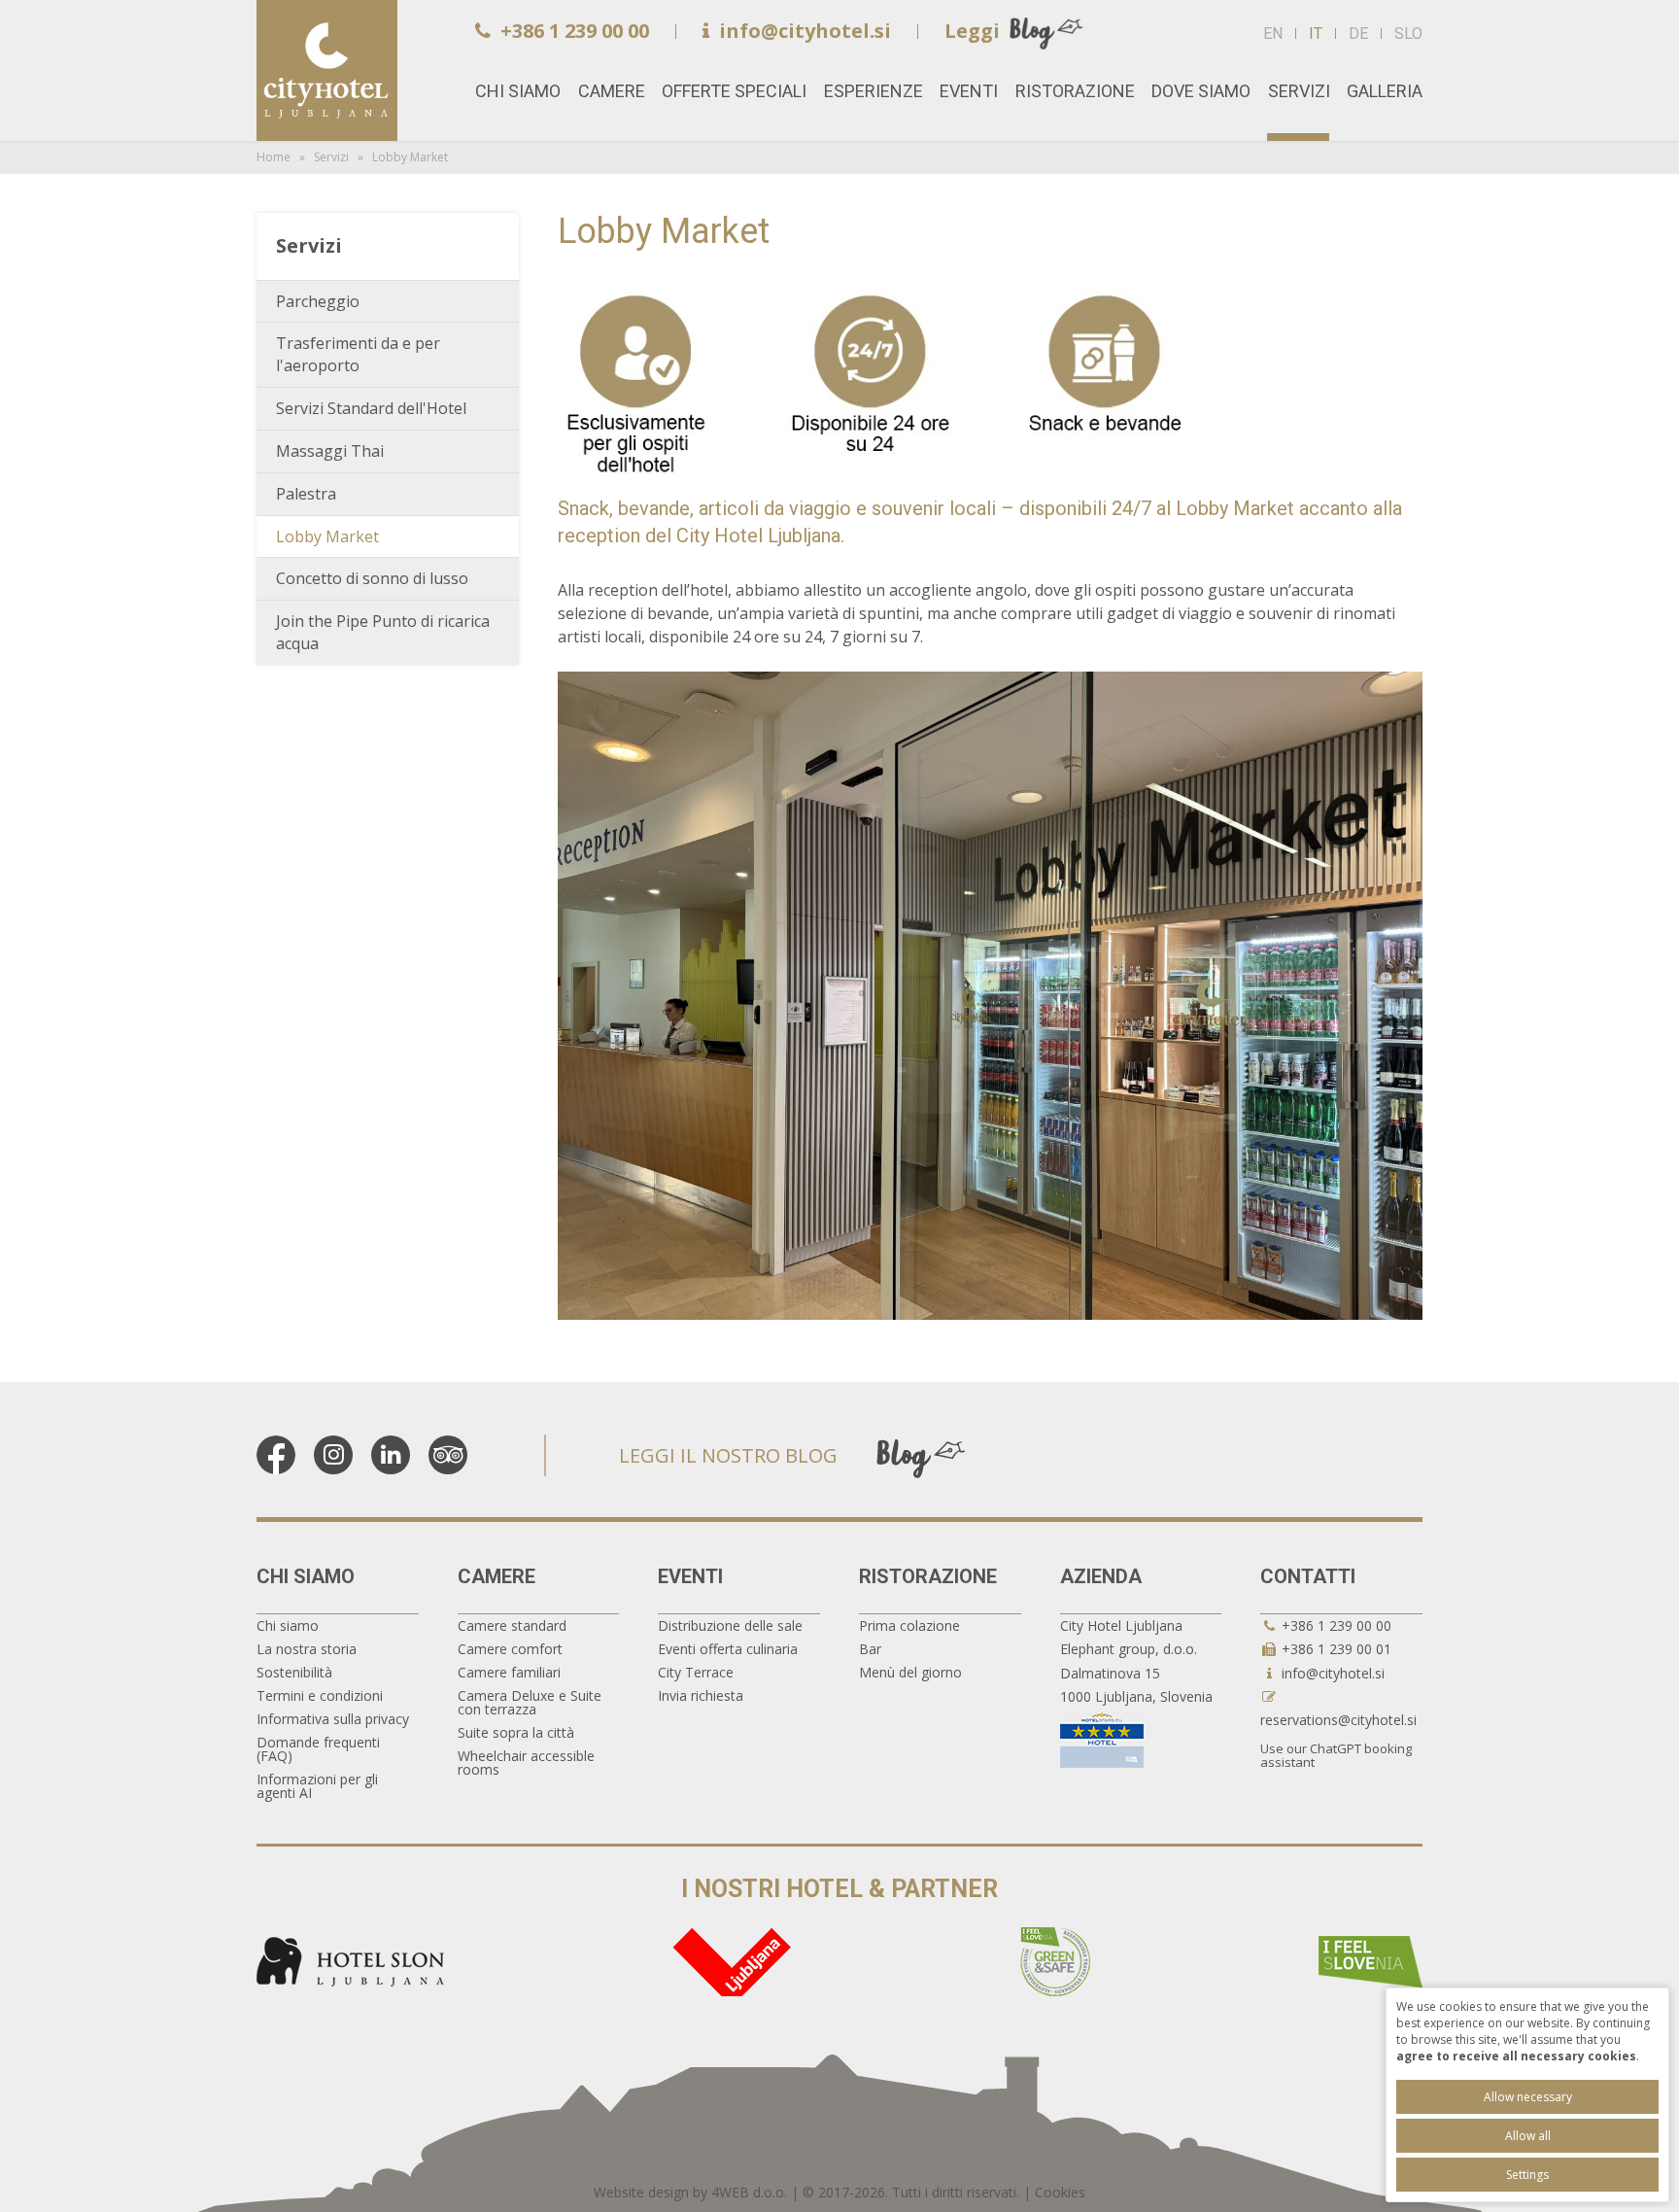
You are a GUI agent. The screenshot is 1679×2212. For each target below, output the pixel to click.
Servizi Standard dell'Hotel (371, 408)
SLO (1408, 34)
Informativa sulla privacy (333, 1719)
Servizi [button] (1299, 91)
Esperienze (874, 91)
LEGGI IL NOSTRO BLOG (728, 1455)
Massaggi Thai (330, 451)
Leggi (972, 31)
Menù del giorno (910, 1672)
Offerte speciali (734, 91)
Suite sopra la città (516, 1732)
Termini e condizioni (320, 1695)
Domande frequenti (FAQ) (318, 1749)
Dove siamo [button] (1201, 91)
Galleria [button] (1385, 91)
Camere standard (512, 1625)
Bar (870, 1649)
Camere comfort (510, 1649)
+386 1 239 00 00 (575, 31)
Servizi (331, 157)
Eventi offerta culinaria (728, 1649)
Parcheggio (318, 301)
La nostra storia (307, 1649)
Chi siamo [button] (518, 91)
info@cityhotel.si (805, 31)
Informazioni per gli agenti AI (317, 1786)
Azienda (1101, 1576)
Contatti (1308, 1576)
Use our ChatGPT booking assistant (1336, 1755)
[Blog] (921, 1457)
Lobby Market (327, 536)
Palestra (306, 494)
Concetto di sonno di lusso (372, 578)
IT (1316, 34)
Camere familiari (509, 1672)
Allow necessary (1528, 2097)
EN (1273, 34)
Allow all (1528, 2136)
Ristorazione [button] (1075, 91)
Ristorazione (928, 1576)
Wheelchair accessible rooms (526, 1763)
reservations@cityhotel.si (1338, 1720)
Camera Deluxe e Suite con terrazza (530, 1702)
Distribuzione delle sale (730, 1625)
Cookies (1060, 2192)
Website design (641, 2192)
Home (327, 70)
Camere (497, 1576)
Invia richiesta (701, 1695)
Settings (1527, 2175)
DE (1358, 34)
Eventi (690, 1576)
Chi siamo (306, 1576)
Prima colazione (909, 1625)
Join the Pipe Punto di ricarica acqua (383, 632)
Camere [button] (612, 91)
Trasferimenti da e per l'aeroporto (358, 354)
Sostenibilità (294, 1672)
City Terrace (696, 1672)
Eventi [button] (969, 91)
